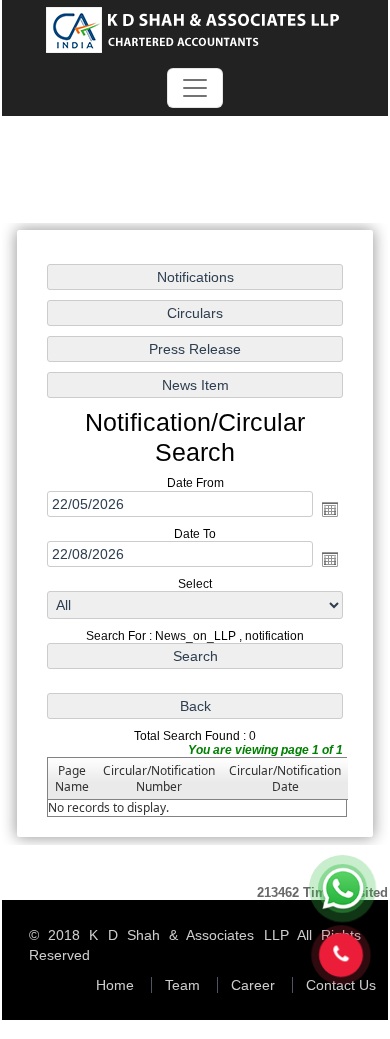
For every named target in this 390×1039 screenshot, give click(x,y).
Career (253, 985)
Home (115, 985)
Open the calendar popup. (330, 509)
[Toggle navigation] (195, 88)
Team (182, 985)
